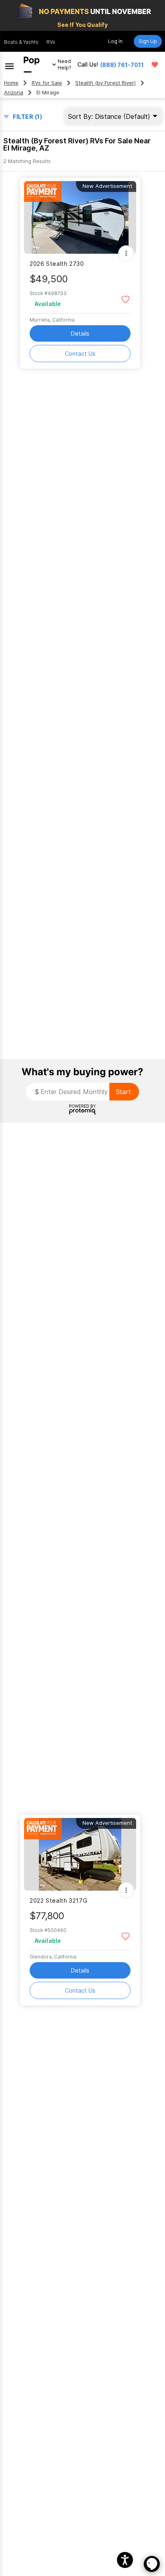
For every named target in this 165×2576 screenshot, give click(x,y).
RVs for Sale (47, 83)
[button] (125, 2560)
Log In (115, 41)
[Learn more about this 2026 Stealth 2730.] (80, 217)
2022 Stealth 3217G (58, 1900)
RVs (51, 42)
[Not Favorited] (126, 299)
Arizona (14, 93)
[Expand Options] (126, 253)
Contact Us (80, 354)
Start (123, 1092)
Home (11, 83)
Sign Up (148, 41)
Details (80, 333)
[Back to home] (32, 65)
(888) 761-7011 (122, 65)
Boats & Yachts (21, 42)
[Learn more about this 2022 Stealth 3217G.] (80, 1854)
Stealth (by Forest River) (106, 83)
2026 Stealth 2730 (57, 264)
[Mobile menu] (9, 65)
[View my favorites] (155, 65)
